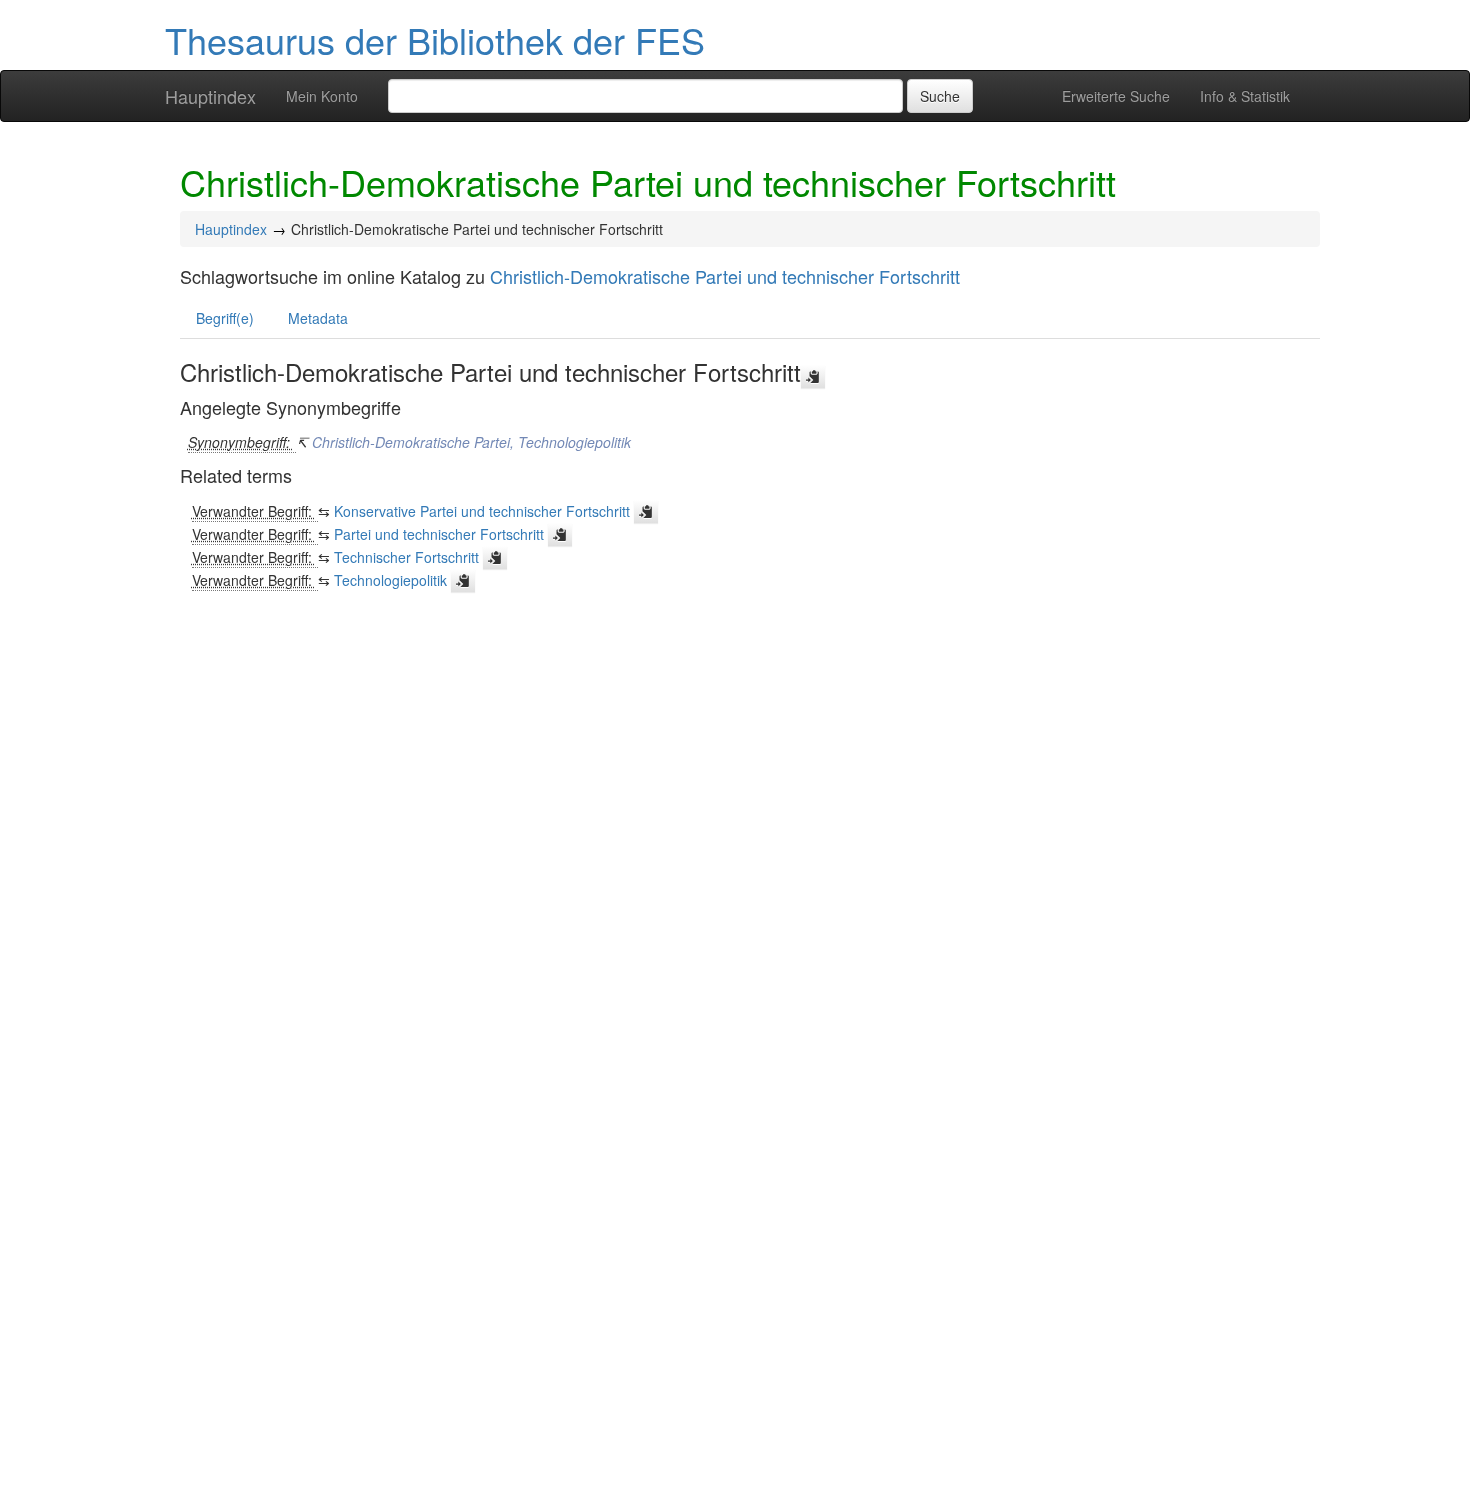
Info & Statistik (1245, 96)
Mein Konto (322, 96)
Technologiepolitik (390, 580)
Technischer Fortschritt (406, 557)
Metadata (318, 318)
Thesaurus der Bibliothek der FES (435, 39)
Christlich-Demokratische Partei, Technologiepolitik (471, 442)
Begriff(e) (225, 318)
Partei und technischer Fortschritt (439, 534)
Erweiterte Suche (1116, 96)
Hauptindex (210, 96)
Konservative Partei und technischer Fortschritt (482, 511)
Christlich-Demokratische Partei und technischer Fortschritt (725, 276)
